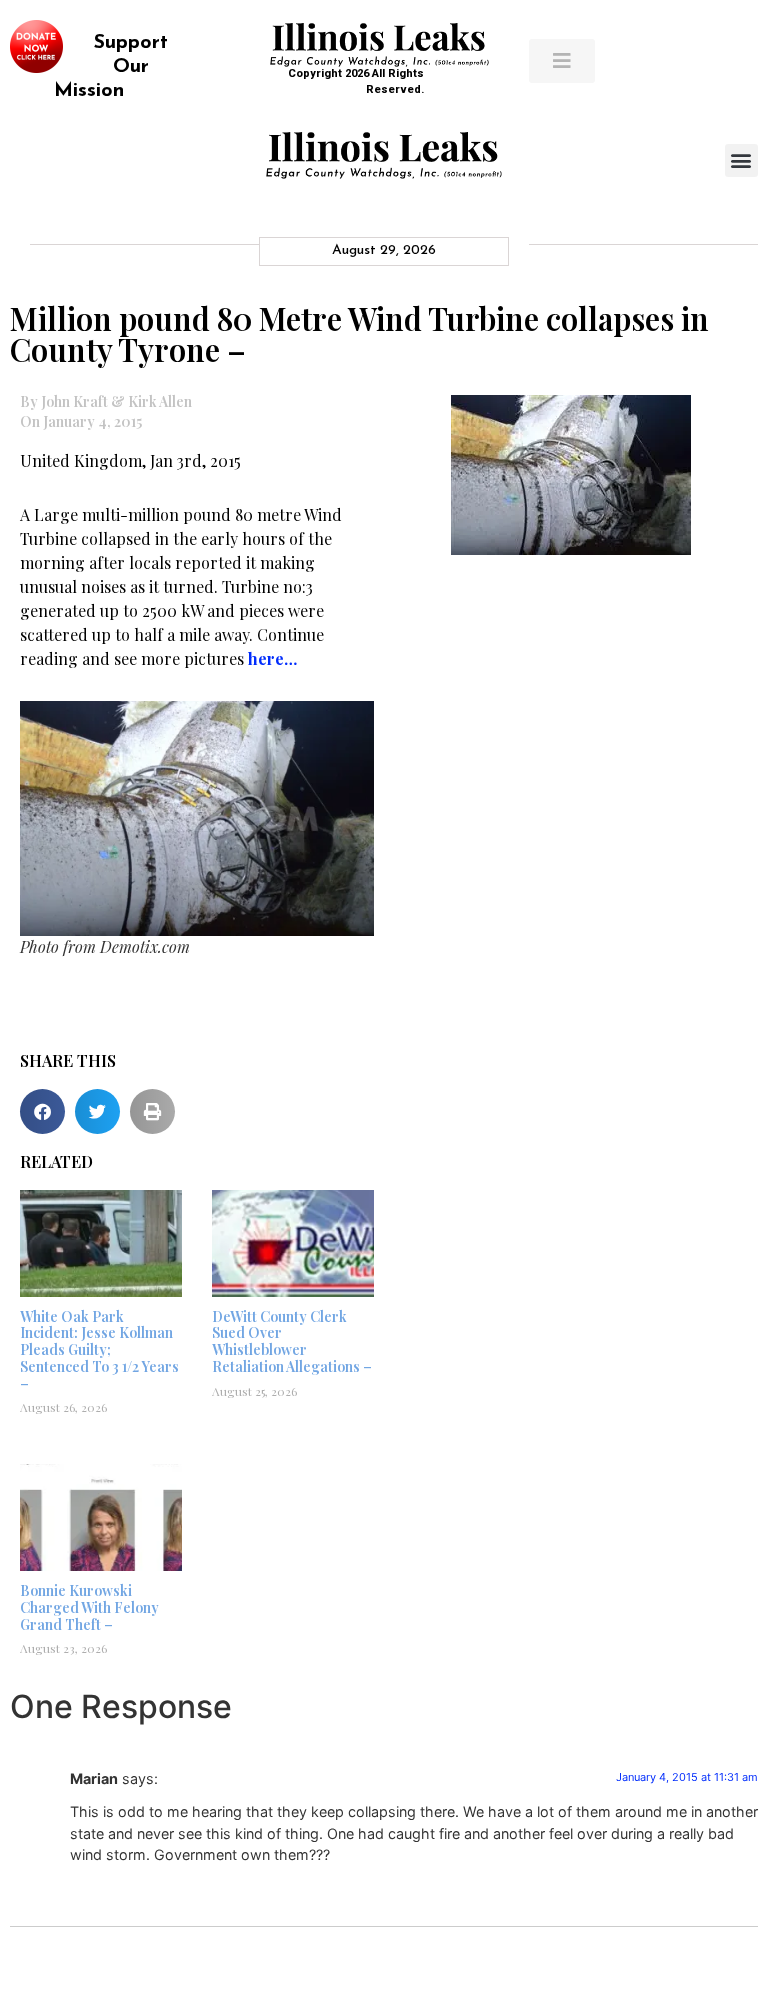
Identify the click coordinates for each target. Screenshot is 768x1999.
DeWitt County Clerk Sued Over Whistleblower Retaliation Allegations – (292, 1341)
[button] (741, 160)
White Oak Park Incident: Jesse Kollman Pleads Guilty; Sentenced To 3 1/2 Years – (99, 1350)
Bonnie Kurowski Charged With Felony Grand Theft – (89, 1607)
